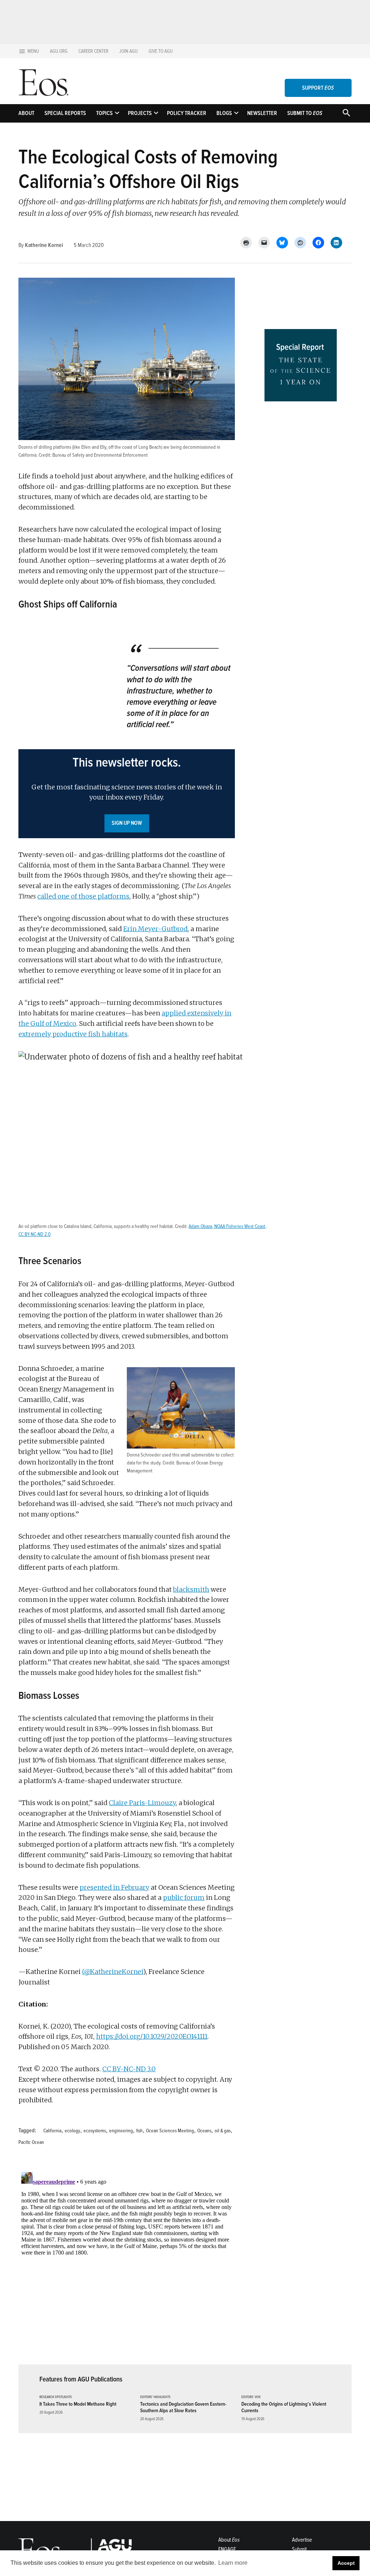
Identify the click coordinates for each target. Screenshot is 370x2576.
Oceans (204, 2131)
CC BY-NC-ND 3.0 (129, 2069)
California (52, 2131)
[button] (127, 794)
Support (318, 88)
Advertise (302, 2540)
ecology (72, 2131)
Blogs (224, 113)
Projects (140, 113)
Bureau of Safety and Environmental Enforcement (100, 455)
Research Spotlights (56, 2397)
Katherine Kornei (44, 245)
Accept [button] (346, 2563)
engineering (121, 2131)
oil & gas (223, 2131)
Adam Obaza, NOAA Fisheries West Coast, (227, 1226)
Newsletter (262, 113)
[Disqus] (127, 2260)
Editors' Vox (251, 2397)
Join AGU (128, 51)
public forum (184, 1897)
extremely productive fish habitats (73, 1034)
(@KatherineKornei (113, 1972)
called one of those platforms (83, 896)
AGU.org (59, 51)
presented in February (114, 1887)
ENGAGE (227, 2549)
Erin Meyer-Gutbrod (155, 929)
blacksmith (191, 1589)
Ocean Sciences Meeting (170, 2131)
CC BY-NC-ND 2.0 (35, 1234)
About (26, 113)
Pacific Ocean (31, 2142)
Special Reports (65, 113)
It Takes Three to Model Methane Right (78, 2404)
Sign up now (127, 823)
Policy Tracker (187, 113)
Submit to (305, 113)
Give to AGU (161, 51)
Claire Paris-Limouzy (142, 1803)
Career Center (93, 51)
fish (139, 2131)
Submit (299, 2549)
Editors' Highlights (155, 2397)
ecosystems (95, 2131)
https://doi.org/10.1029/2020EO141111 (152, 2036)
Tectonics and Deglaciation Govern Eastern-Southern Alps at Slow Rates (183, 2407)
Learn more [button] (233, 2563)
